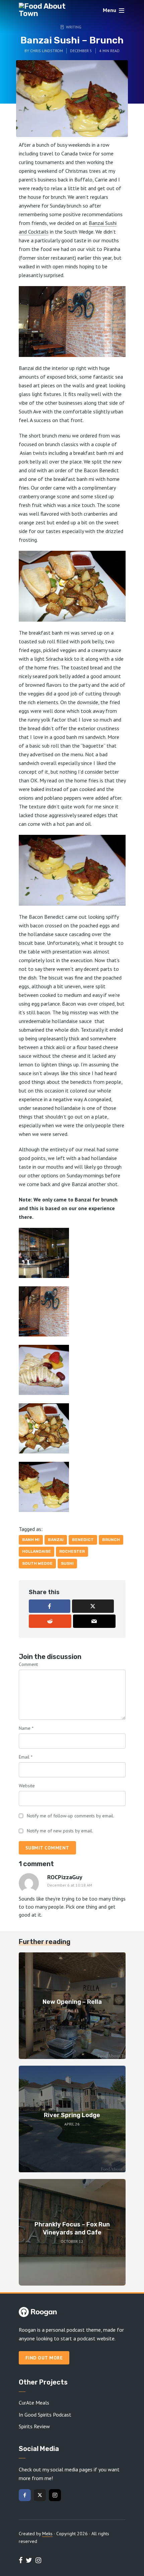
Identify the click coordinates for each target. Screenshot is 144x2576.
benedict (83, 1540)
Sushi (67, 1563)
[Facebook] (25, 2495)
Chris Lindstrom (47, 51)
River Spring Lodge (72, 2115)
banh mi (31, 1540)
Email (26, 1757)
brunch (111, 1540)
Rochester (72, 1551)
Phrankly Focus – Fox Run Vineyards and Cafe (72, 2228)
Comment (28, 1664)
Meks (47, 2534)
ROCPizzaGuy (65, 1877)
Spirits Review (34, 2426)
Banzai (56, 1540)
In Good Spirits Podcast (45, 2415)
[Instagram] (55, 2495)
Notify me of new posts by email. (60, 1831)
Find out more (44, 2358)
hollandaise (37, 1551)
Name (26, 1728)
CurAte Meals (34, 2403)
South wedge (37, 1563)
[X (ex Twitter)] (40, 2495)
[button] (72, 1253)
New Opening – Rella (72, 2002)
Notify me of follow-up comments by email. (70, 1816)
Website (27, 1786)
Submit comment (47, 1848)
